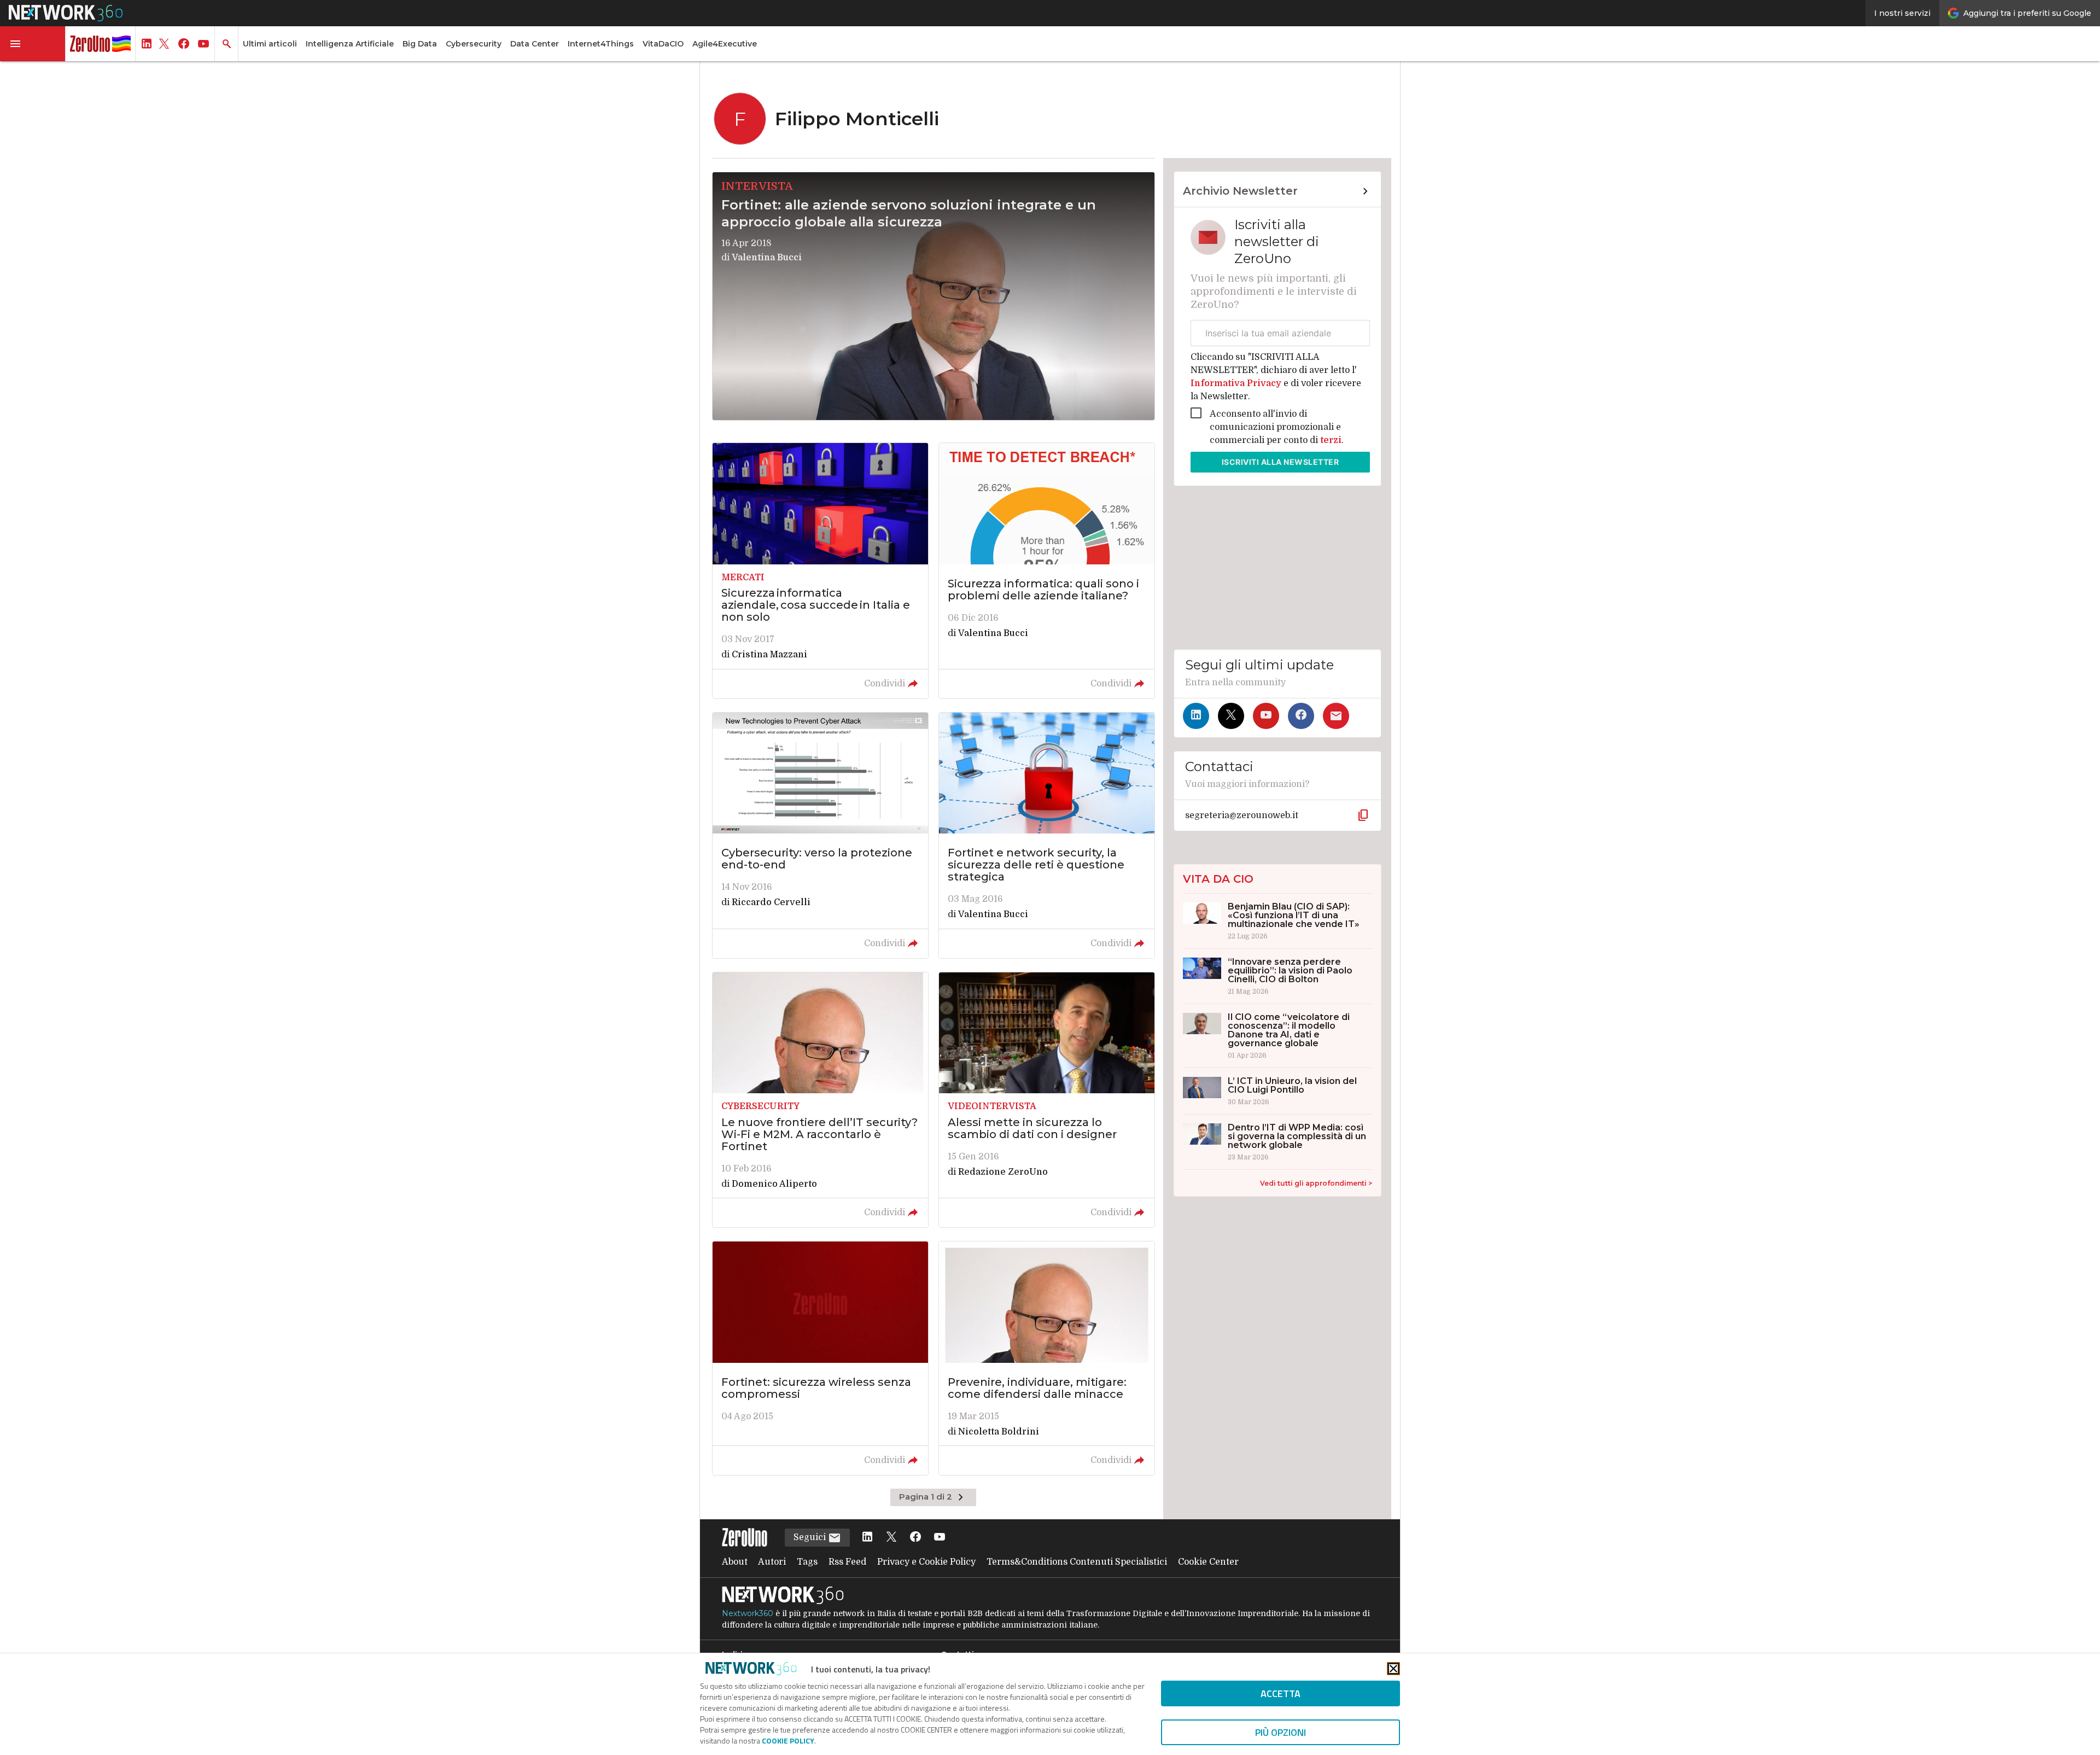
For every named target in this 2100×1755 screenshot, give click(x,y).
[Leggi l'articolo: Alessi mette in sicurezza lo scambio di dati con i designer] (1047, 1100)
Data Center (535, 44)
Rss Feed (847, 1562)
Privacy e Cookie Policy (926, 1562)
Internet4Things (601, 44)
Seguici (811, 1537)
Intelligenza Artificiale (350, 44)
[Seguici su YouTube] (1266, 716)
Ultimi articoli (270, 44)
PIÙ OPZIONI (1281, 1732)
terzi (1331, 440)
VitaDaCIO (663, 44)
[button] (33, 44)
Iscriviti (1281, 462)
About (735, 1562)
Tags (807, 1562)
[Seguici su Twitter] (1231, 716)
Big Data (420, 44)
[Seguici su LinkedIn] (1196, 716)
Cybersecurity (474, 44)
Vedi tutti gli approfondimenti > (1316, 1183)
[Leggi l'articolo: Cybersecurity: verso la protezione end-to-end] (820, 835)
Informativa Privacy (1237, 383)
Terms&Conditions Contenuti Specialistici (1077, 1562)
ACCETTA (1281, 1693)
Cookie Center (1208, 1562)
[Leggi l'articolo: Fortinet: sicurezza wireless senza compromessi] (820, 1358)
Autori (772, 1562)
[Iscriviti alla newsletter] (1336, 716)
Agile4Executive (725, 44)
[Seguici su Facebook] (1301, 716)
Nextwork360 (748, 1613)
